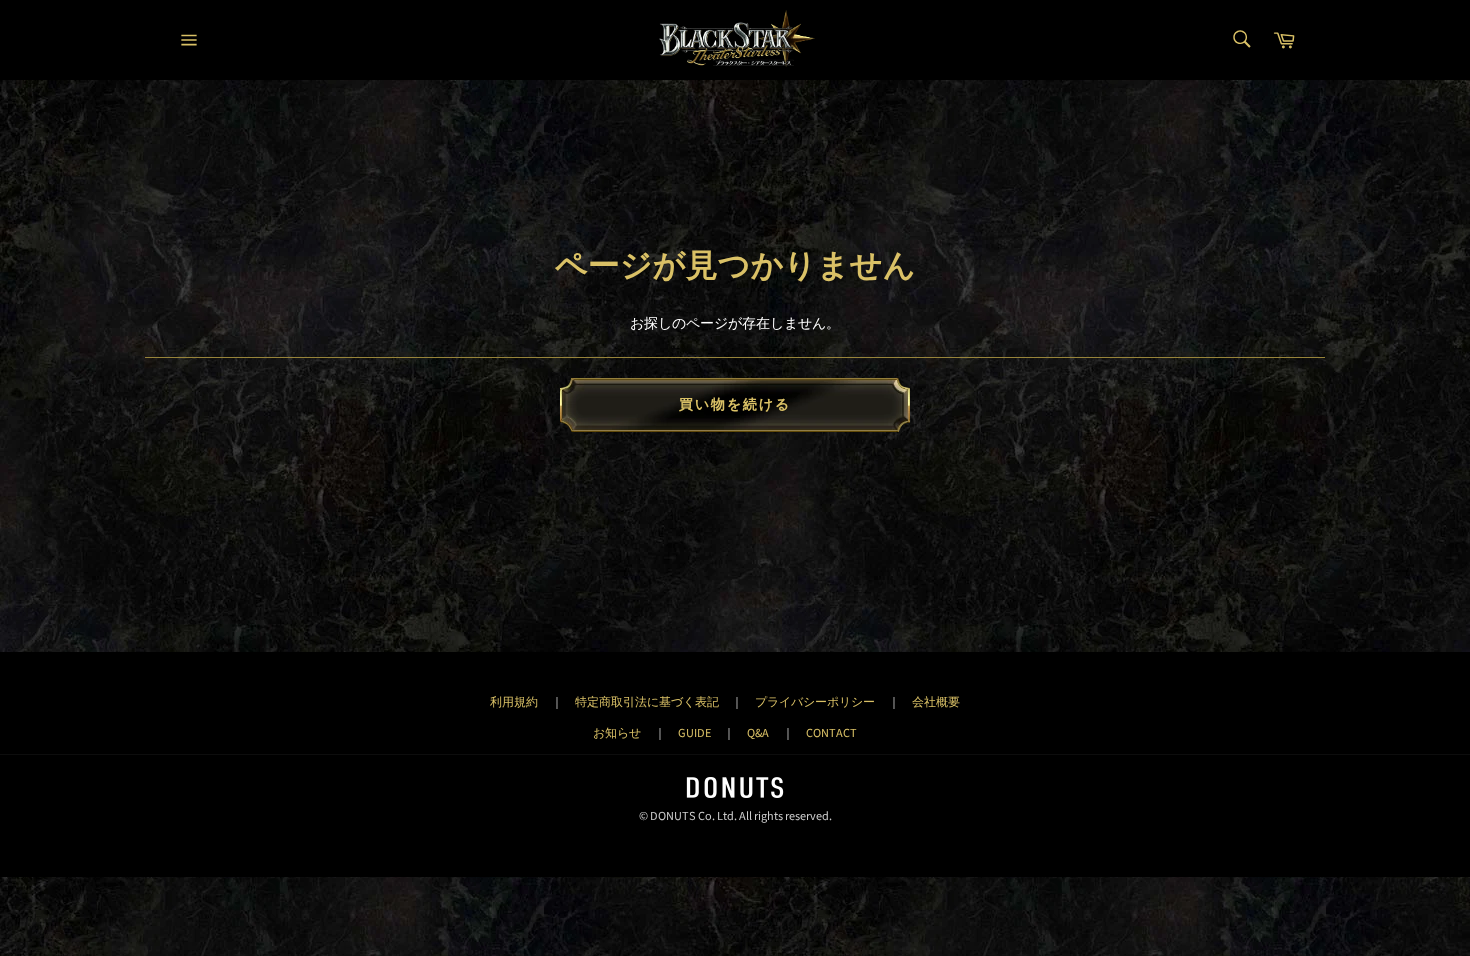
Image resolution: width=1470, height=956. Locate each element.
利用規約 (514, 702)
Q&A (758, 733)
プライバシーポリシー (815, 702)
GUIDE (694, 733)
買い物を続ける (735, 405)
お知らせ (617, 733)
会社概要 (936, 702)
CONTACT (831, 733)
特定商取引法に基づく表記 (647, 702)
